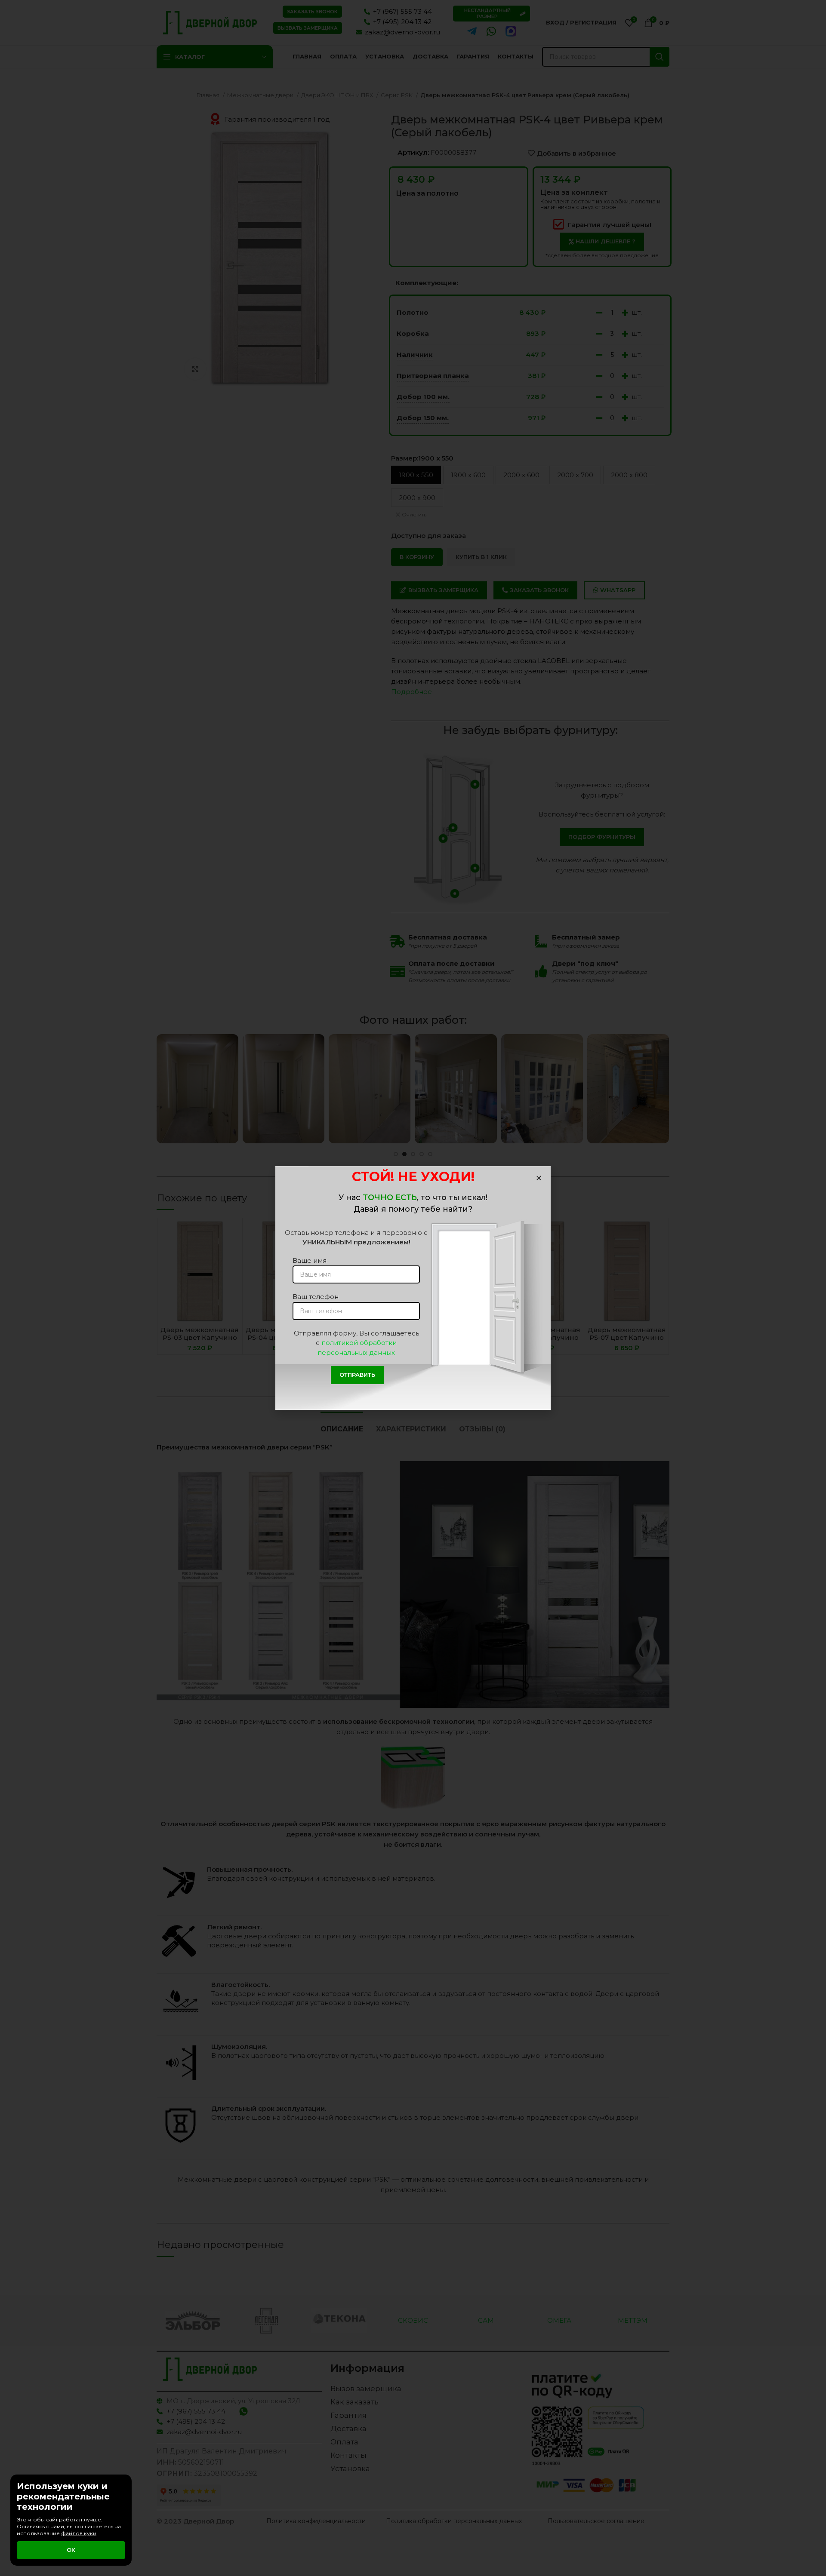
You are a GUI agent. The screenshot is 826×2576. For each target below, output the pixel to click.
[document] (413, 1288)
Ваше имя (310, 1260)
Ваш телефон (316, 1297)
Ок (71, 2550)
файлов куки (79, 2533)
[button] (539, 1178)
